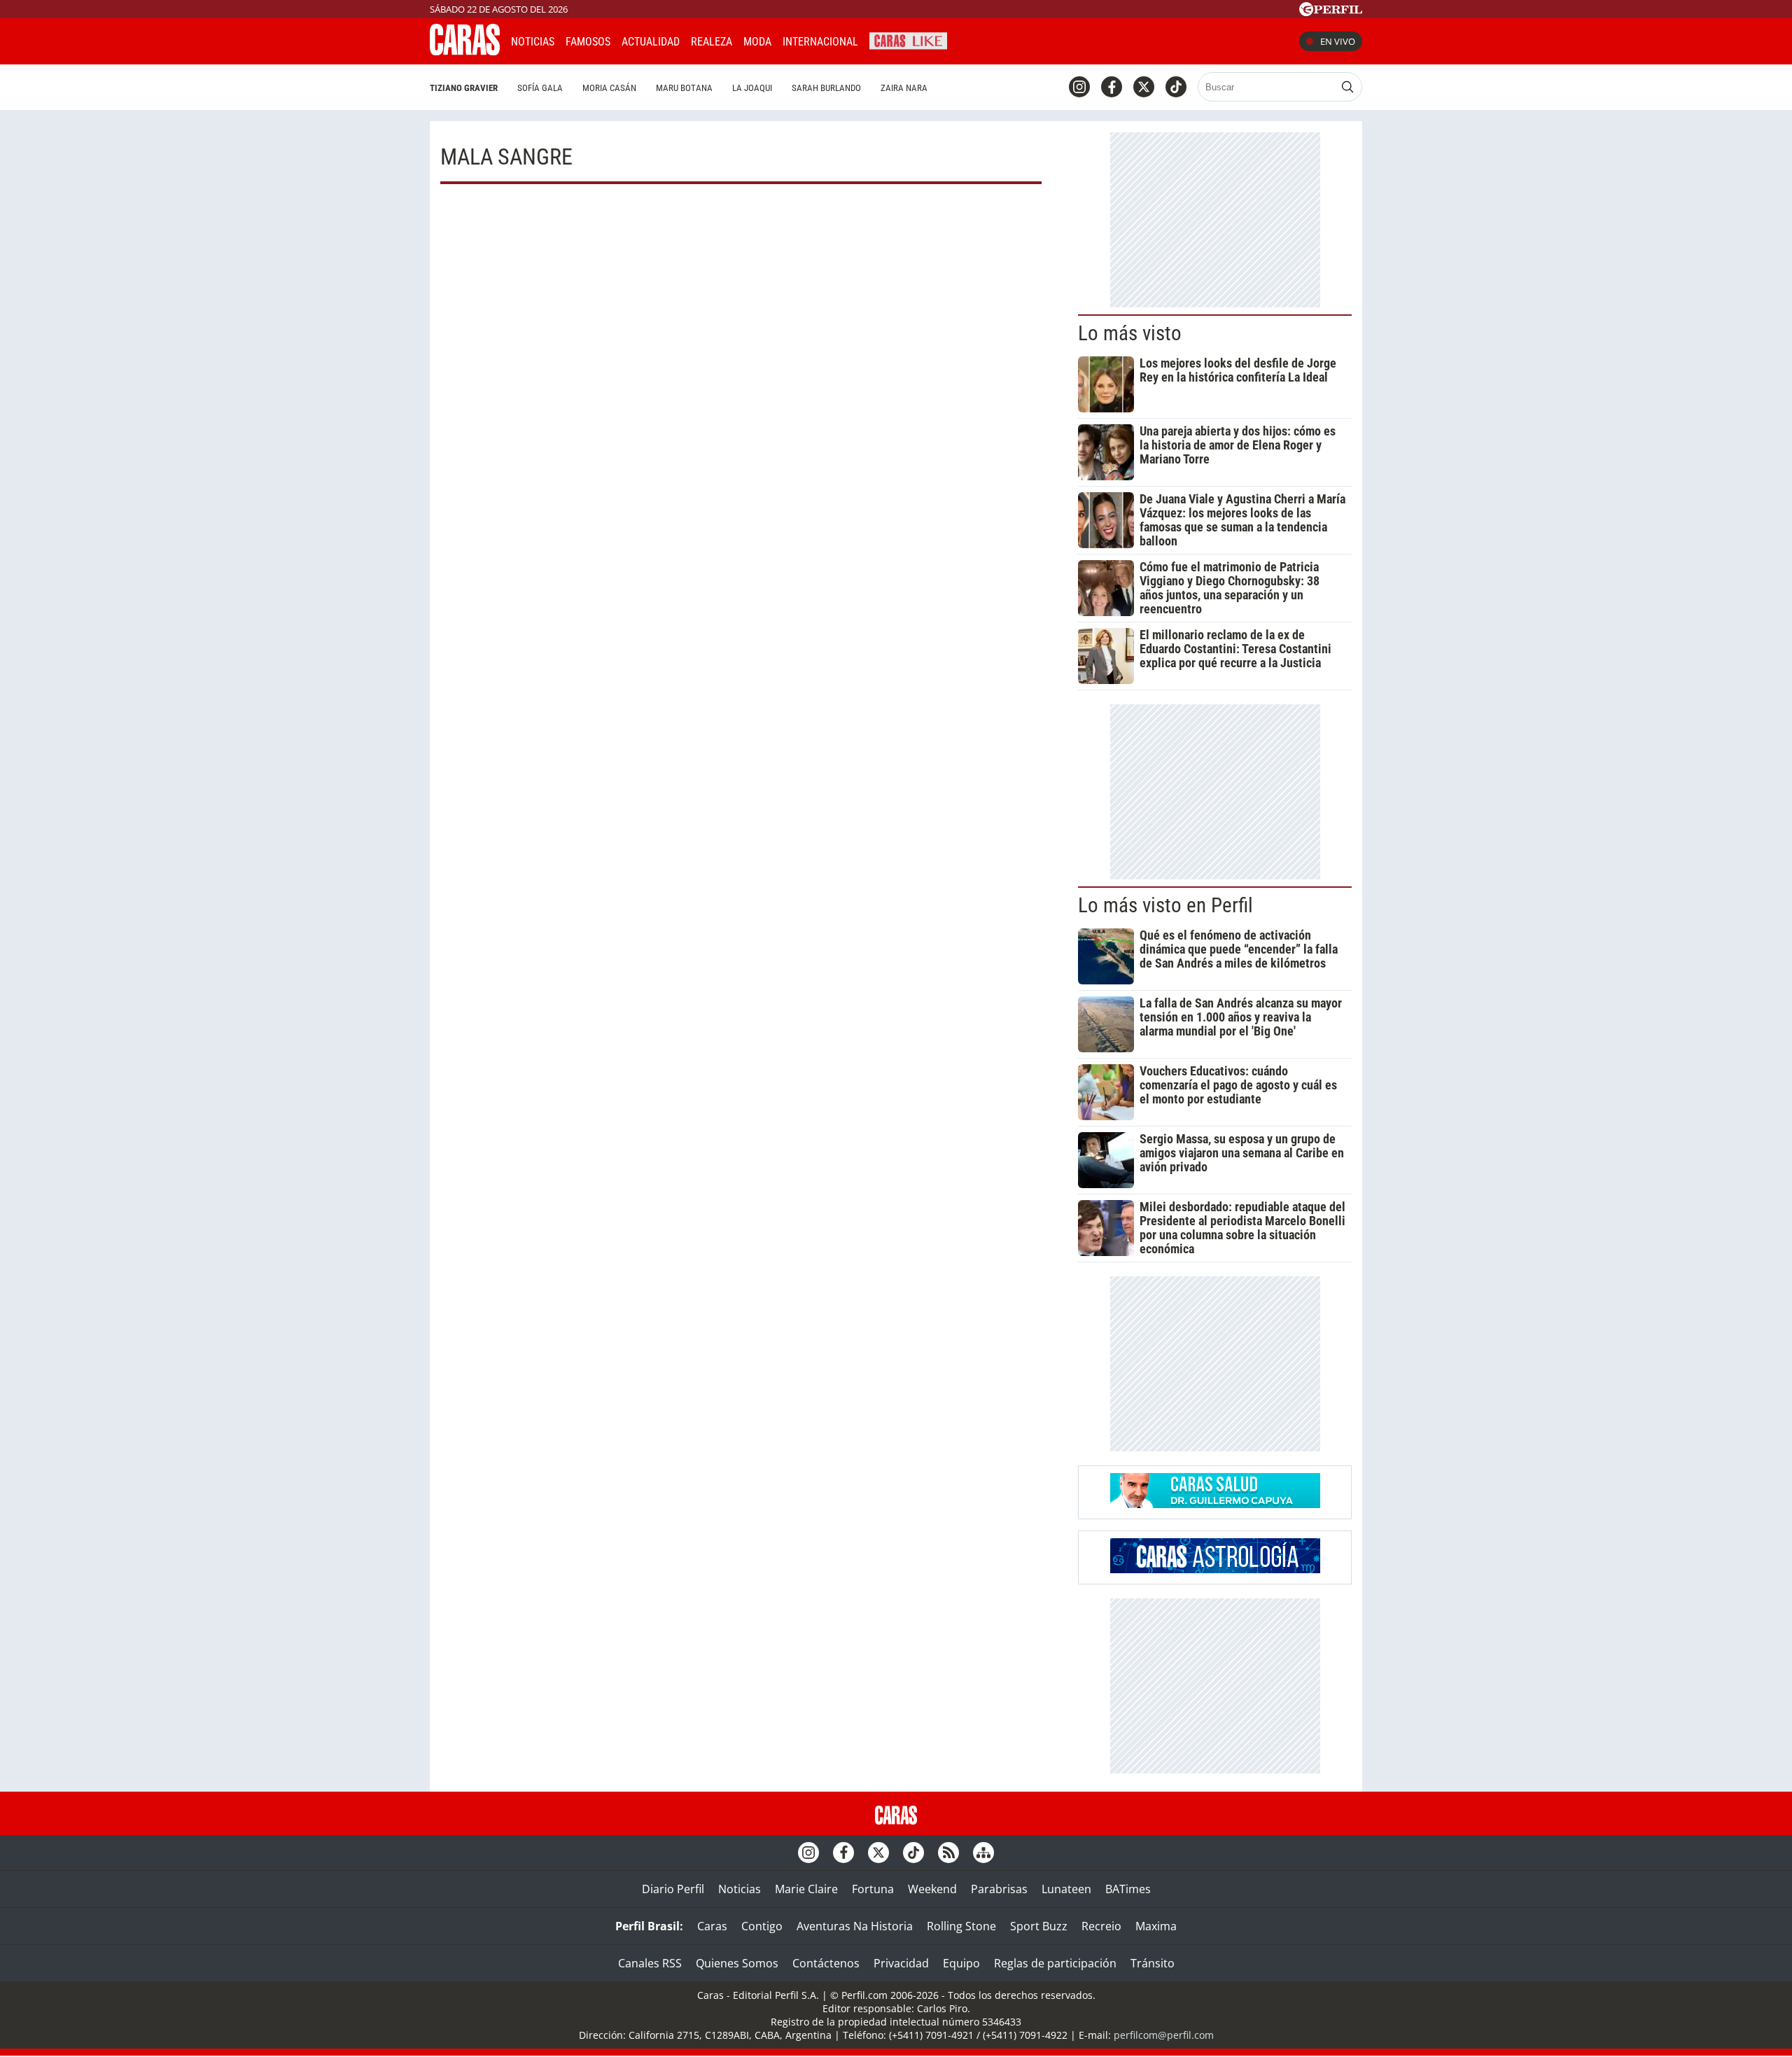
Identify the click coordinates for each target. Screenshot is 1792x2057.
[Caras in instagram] (1079, 87)
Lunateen (1066, 1889)
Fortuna (873, 1889)
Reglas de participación (1055, 1963)
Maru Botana (684, 88)
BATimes (1128, 1889)
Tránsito (1153, 1963)
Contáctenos (826, 1963)
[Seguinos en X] (1144, 87)
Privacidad (901, 1963)
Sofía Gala (540, 88)
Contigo (762, 1926)
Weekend (932, 1889)
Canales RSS (650, 1963)
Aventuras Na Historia (855, 1926)
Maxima (1156, 1926)
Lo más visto (1130, 333)
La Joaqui (752, 88)
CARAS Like (908, 40)
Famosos (588, 42)
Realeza (712, 42)
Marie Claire (806, 1889)
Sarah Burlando (826, 88)
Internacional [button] (820, 42)
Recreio (1101, 1926)
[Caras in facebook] (1112, 87)
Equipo (961, 1963)
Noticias (533, 42)
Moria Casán (609, 88)
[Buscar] (1347, 87)
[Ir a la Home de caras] (465, 51)
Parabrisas (999, 1889)
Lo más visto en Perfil (1165, 905)
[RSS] (948, 1853)
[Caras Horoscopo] (1215, 1569)
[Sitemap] (983, 1853)
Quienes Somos (737, 1963)
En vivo (1338, 41)
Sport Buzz (1039, 1926)
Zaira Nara (904, 88)
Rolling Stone (961, 1926)
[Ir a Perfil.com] (1331, 12)
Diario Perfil (673, 1889)
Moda (757, 42)
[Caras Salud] (1215, 1504)
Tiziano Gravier (464, 88)
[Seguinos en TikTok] (1176, 87)
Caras (712, 1926)
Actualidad (651, 42)
